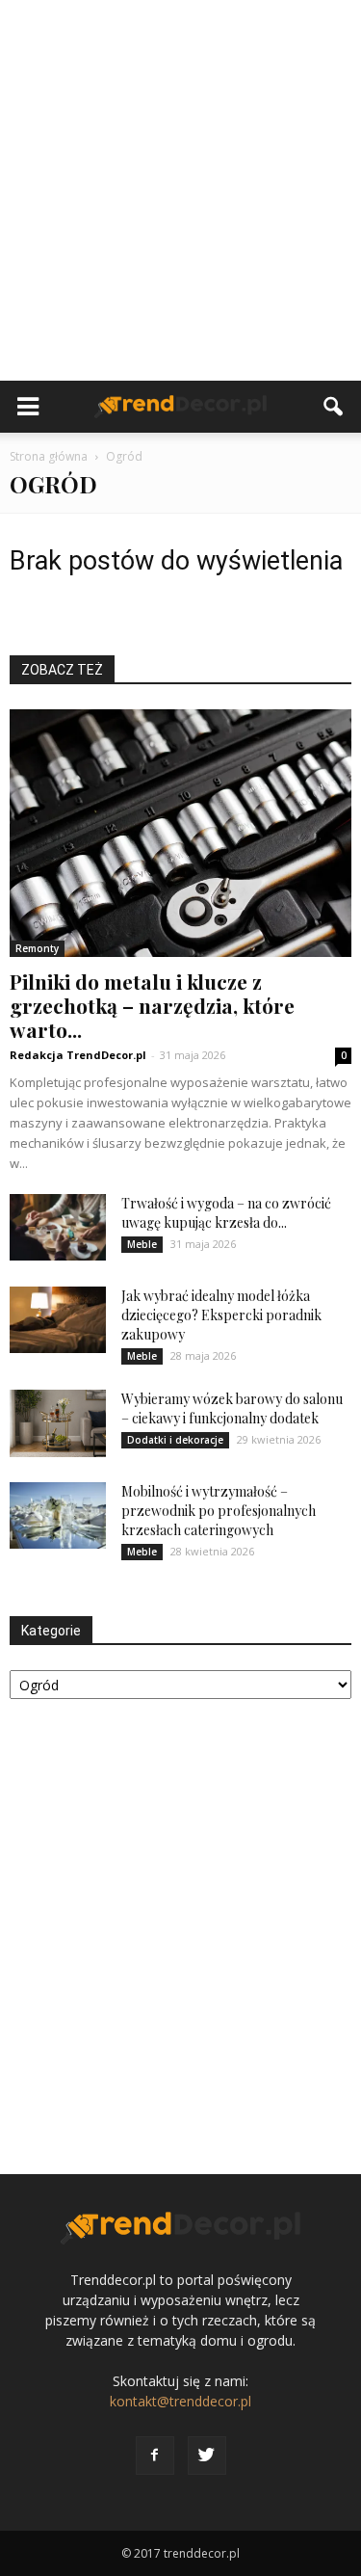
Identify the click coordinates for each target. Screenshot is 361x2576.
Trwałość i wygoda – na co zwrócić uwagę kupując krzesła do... (226, 1213)
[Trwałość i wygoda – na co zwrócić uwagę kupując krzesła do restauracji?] (58, 1227)
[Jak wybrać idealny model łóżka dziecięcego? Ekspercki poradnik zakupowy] (58, 1320)
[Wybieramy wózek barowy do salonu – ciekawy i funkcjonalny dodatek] (58, 1423)
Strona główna (49, 456)
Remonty (37, 948)
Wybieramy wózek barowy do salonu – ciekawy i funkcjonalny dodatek (232, 1408)
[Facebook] (155, 2456)
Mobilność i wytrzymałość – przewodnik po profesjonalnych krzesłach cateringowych (219, 1511)
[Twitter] (207, 2456)
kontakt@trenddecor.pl (180, 2401)
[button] (334, 407)
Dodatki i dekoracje (175, 1440)
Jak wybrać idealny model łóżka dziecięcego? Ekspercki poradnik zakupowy (221, 1315)
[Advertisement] (180, 190)
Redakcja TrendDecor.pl (78, 1055)
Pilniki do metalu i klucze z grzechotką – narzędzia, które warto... (152, 1005)
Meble (142, 1244)
